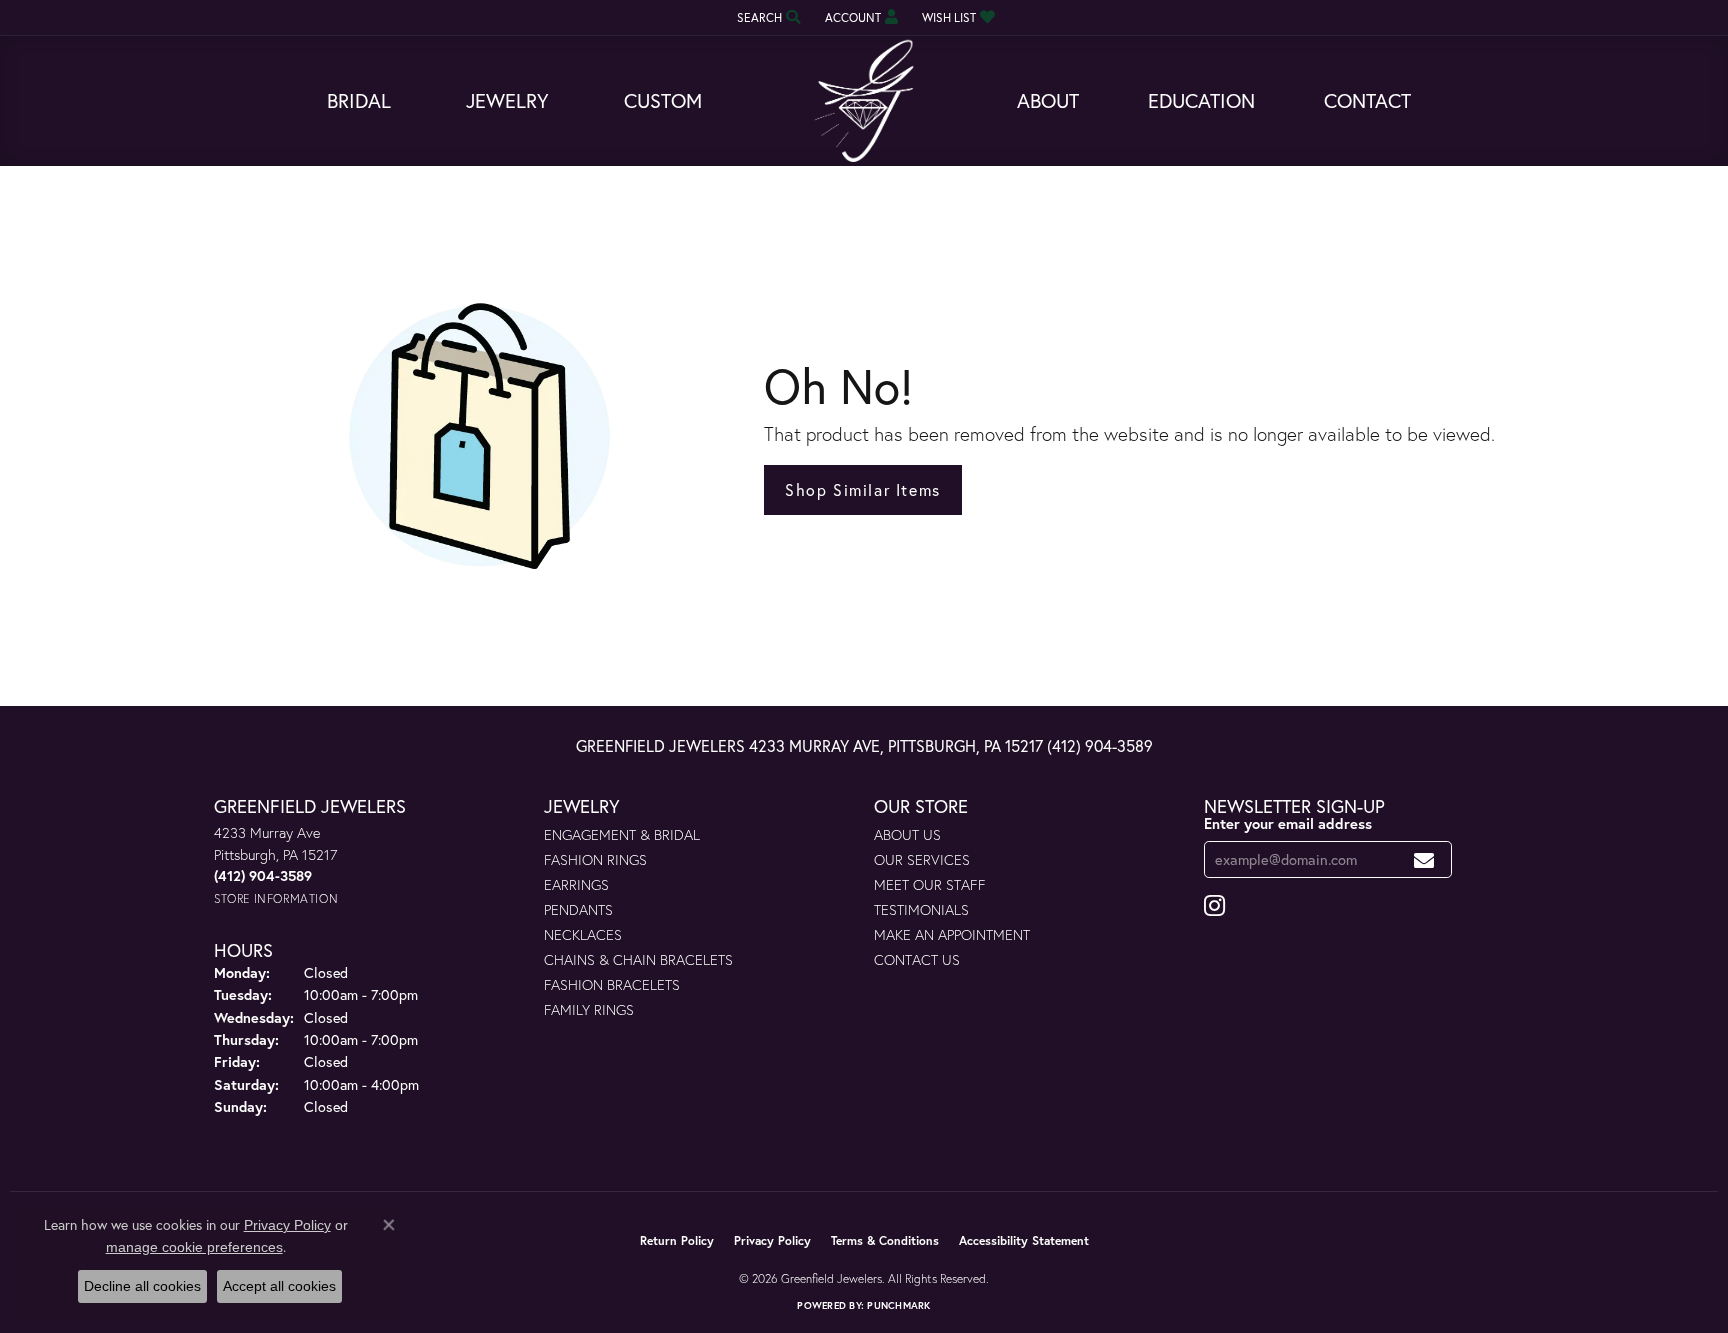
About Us (907, 834)
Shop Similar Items (863, 489)
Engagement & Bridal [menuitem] (622, 834)
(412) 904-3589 (1100, 745)
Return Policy (677, 1240)
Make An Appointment (952, 934)
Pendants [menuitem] (578, 909)
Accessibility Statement (1024, 1240)
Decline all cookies (142, 1286)
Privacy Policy (772, 1240)
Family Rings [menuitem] (589, 1009)
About (1048, 100)
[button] (767, 17)
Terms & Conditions (885, 1240)
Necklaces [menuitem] (583, 934)
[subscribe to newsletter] (1424, 859)
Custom (663, 100)
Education (1201, 100)
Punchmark (898, 1305)
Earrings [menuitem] (576, 884)
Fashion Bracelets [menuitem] (612, 984)
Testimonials (921, 909)
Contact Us (917, 959)
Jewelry (507, 100)
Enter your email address (1288, 823)
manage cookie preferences (194, 1247)
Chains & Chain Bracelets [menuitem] (638, 959)
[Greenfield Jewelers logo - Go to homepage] (864, 101)
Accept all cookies (279, 1286)
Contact (1367, 100)
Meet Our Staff (930, 884)
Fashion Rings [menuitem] (595, 859)
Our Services (922, 859)
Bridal (359, 100)
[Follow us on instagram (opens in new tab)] (1214, 906)
